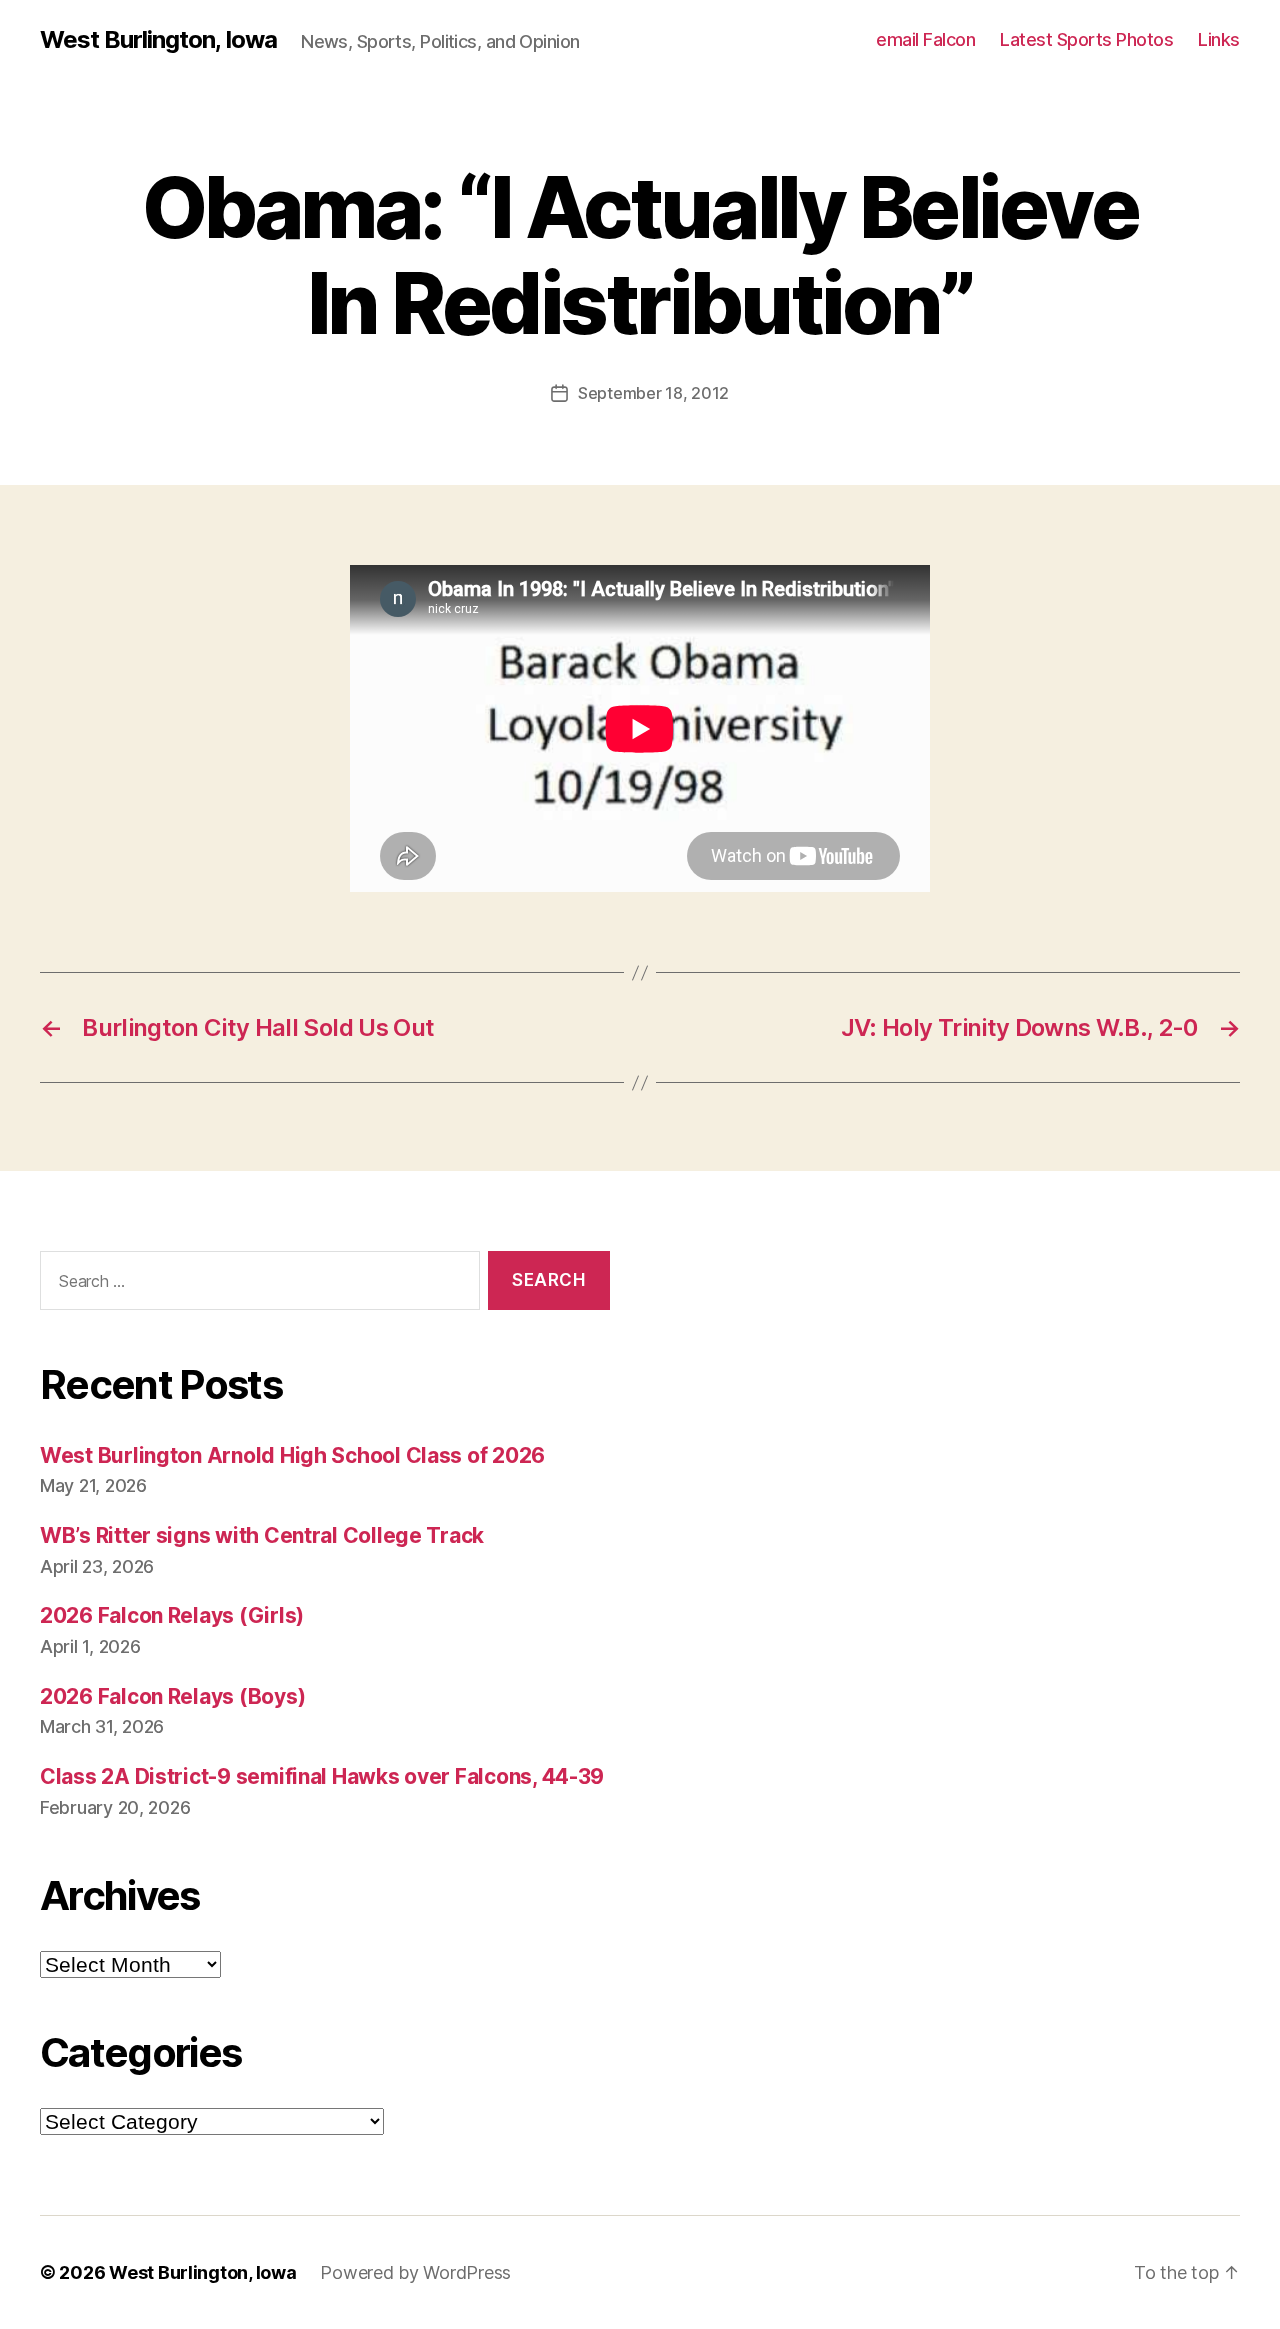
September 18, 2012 (653, 393)
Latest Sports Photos (1086, 39)
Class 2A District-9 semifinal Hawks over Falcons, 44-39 (322, 1776)
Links (1219, 39)
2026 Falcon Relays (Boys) (172, 1696)
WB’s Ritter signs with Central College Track (262, 1535)
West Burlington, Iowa (158, 40)
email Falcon (925, 39)
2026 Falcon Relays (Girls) (172, 1615)
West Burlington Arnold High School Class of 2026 (292, 1455)
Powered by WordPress (415, 2272)
